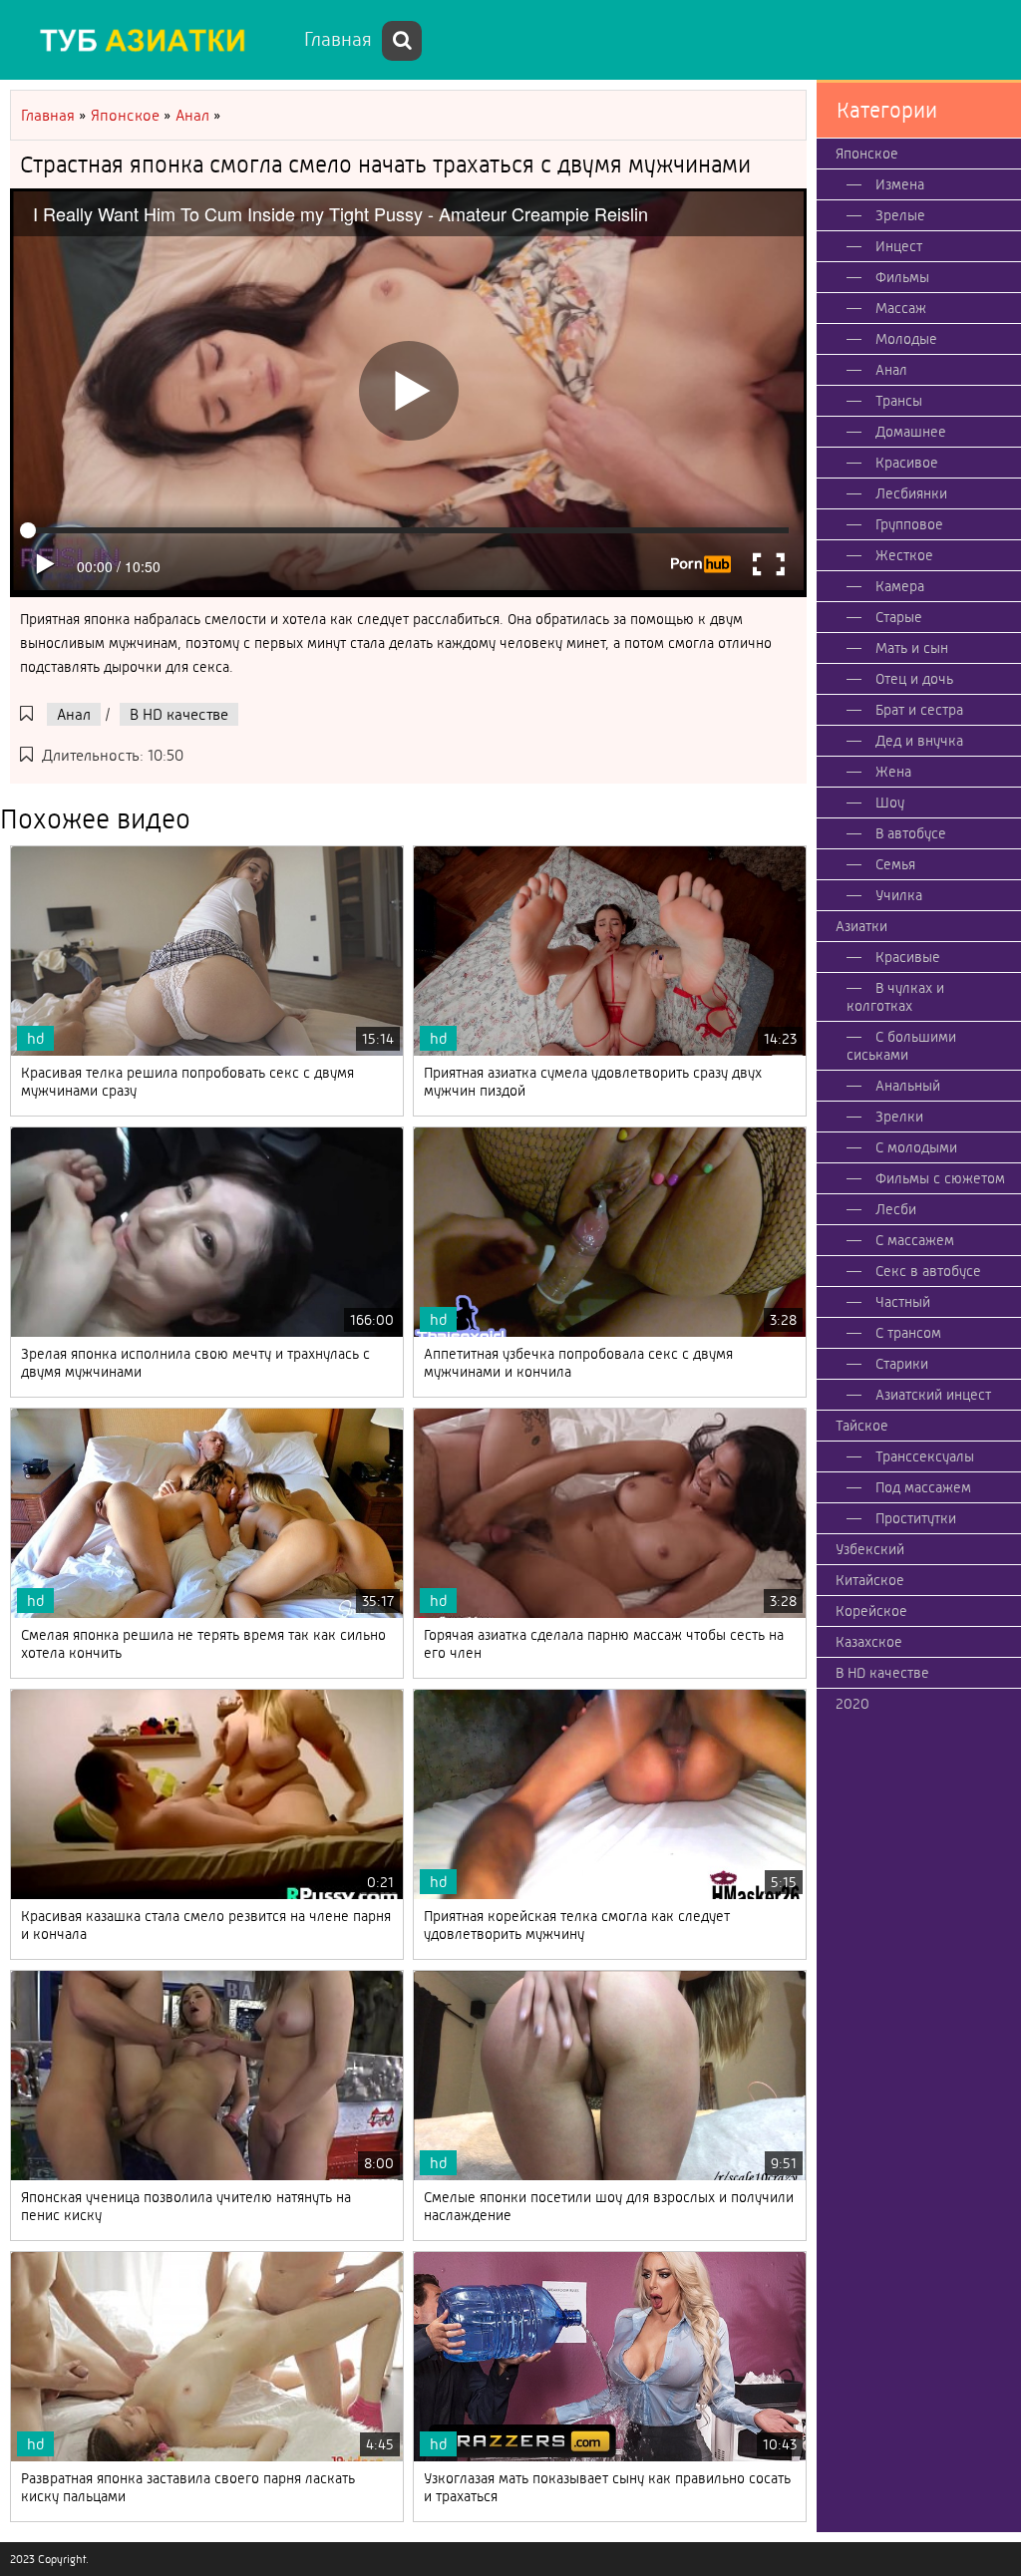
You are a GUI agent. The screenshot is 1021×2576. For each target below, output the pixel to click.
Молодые (906, 339)
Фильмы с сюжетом (940, 1178)
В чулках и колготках (895, 997)
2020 (852, 1704)
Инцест (899, 246)
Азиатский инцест (933, 1395)
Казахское (869, 1642)
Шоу (890, 803)
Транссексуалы (925, 1456)
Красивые (908, 957)
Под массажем (923, 1487)
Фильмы (902, 277)
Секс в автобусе (928, 1271)
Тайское (862, 1426)
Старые (899, 617)
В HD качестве (179, 714)
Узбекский (870, 1549)
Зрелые (900, 215)
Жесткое (904, 555)
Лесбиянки (911, 493)
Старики (902, 1364)
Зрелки (899, 1117)
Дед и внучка (919, 741)
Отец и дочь (914, 679)
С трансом (908, 1333)
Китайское (870, 1580)
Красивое (907, 463)
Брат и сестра (919, 710)
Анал (74, 714)
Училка (899, 895)
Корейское (871, 1611)
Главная (338, 39)
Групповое (909, 524)
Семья (895, 864)
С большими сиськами (901, 1046)
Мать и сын (912, 648)
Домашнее (911, 432)
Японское (867, 154)
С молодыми (916, 1147)
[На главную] (150, 40)
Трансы (899, 401)
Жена (893, 772)
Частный (903, 1302)
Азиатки (861, 926)
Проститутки (916, 1518)
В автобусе (911, 833)
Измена (900, 184)
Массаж (901, 308)
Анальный (908, 1086)
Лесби (896, 1209)
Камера (900, 586)
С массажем (915, 1240)
